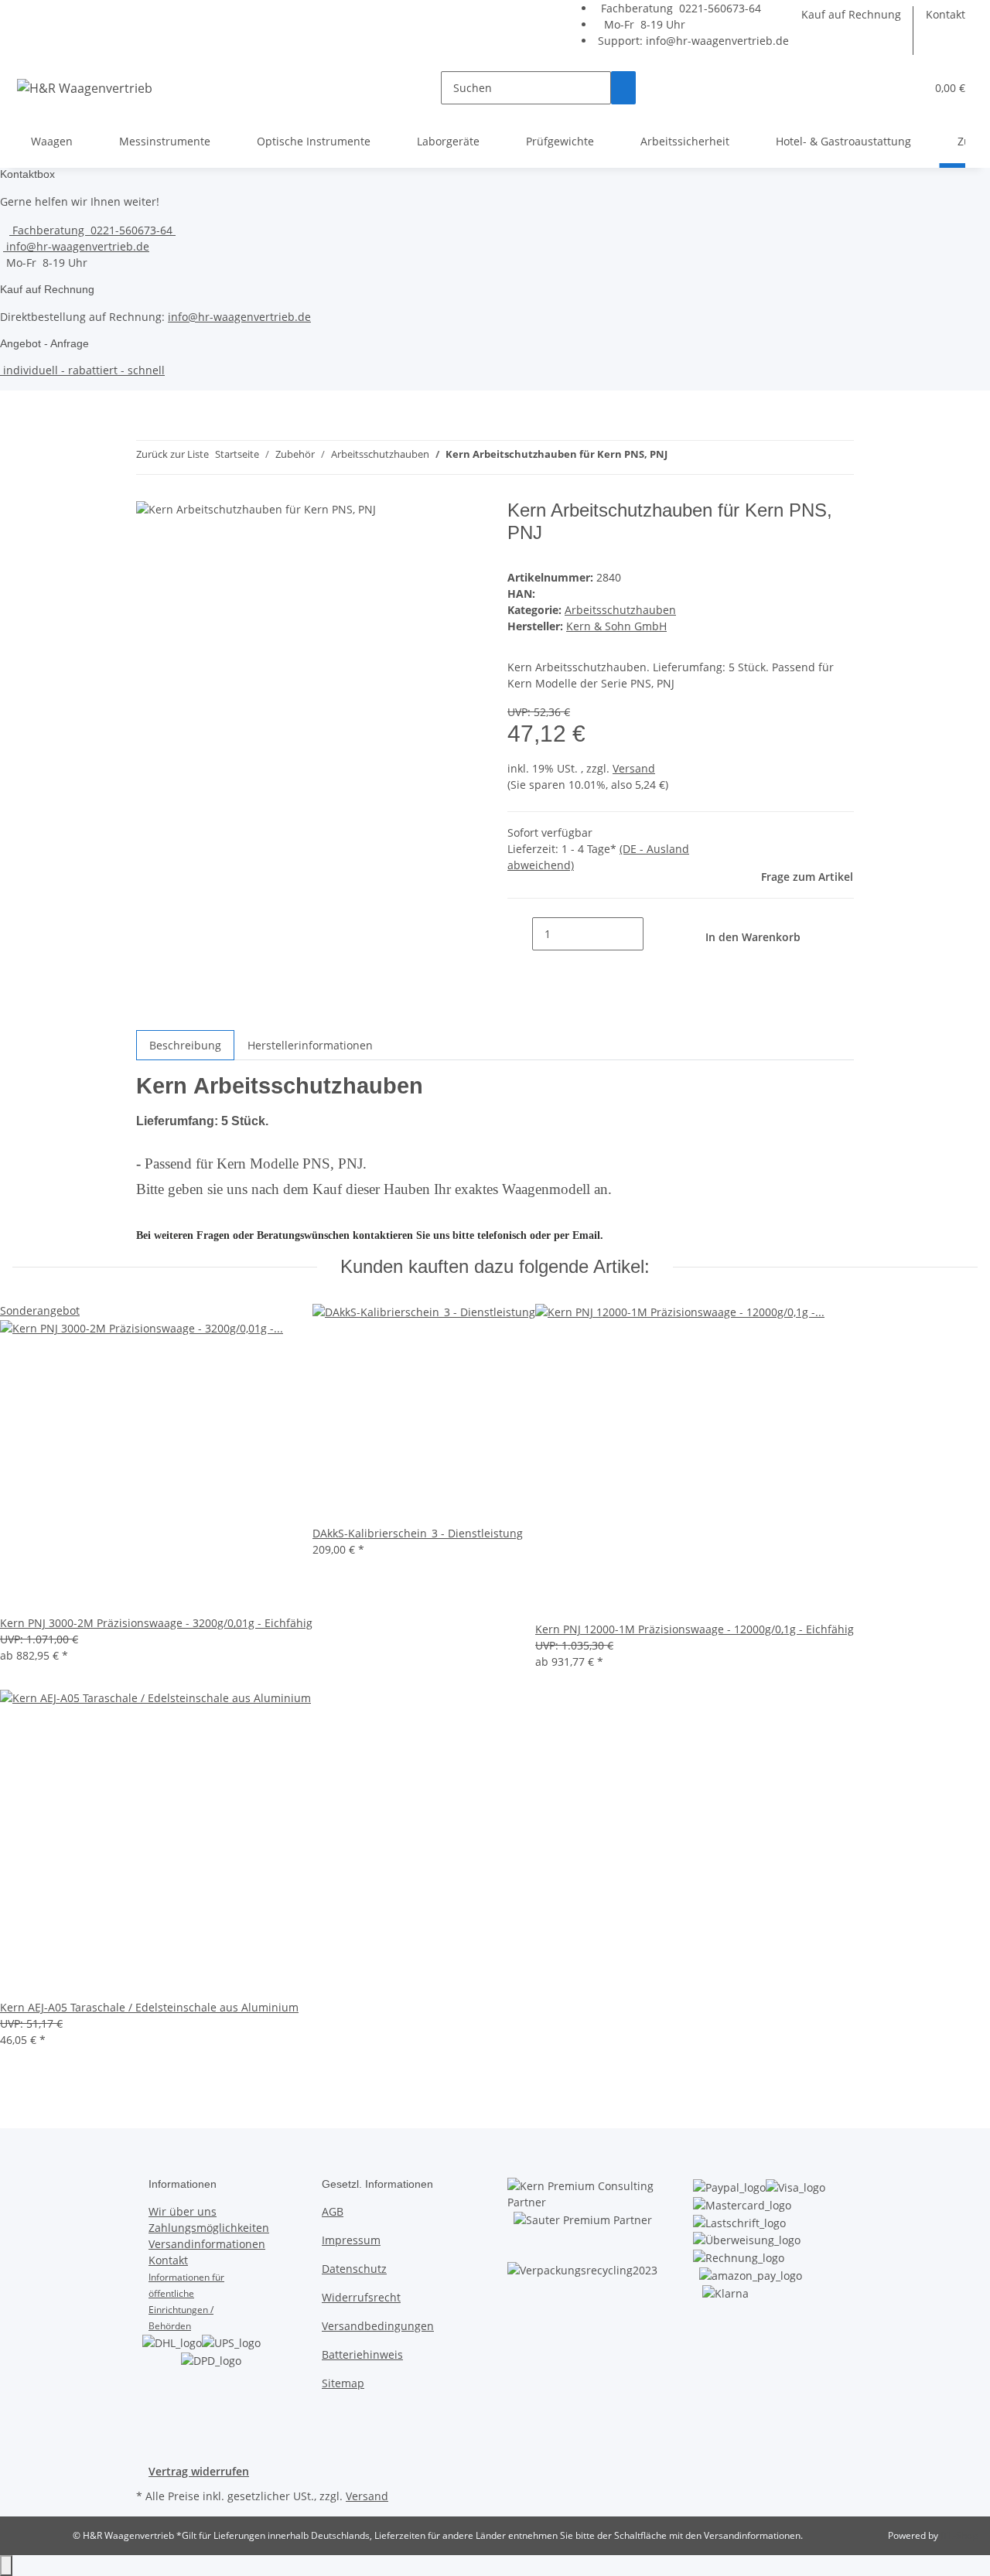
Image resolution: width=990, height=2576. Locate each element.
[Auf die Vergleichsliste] (455, 529)
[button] (907, 88)
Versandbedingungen (378, 2326)
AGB (333, 2211)
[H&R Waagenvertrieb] (85, 88)
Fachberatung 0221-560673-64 (679, 8)
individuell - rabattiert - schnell (82, 370)
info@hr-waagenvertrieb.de (717, 41)
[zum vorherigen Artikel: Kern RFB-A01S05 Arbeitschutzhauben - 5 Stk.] (680, 457)
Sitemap (343, 2383)
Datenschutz (354, 2269)
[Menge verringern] (520, 934)
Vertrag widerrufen (199, 2471)
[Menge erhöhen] (656, 934)
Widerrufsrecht (361, 2297)
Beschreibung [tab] (185, 1045)
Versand (634, 768)
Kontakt (946, 14)
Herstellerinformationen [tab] (310, 1045)
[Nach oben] (6, 2566)
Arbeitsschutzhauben (620, 610)
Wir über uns (183, 2211)
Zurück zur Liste (172, 454)
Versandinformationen (207, 2244)
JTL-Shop (959, 2535)
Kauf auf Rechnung (851, 14)
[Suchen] (623, 88)
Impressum (351, 2240)
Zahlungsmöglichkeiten (209, 2228)
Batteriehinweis (362, 2354)
